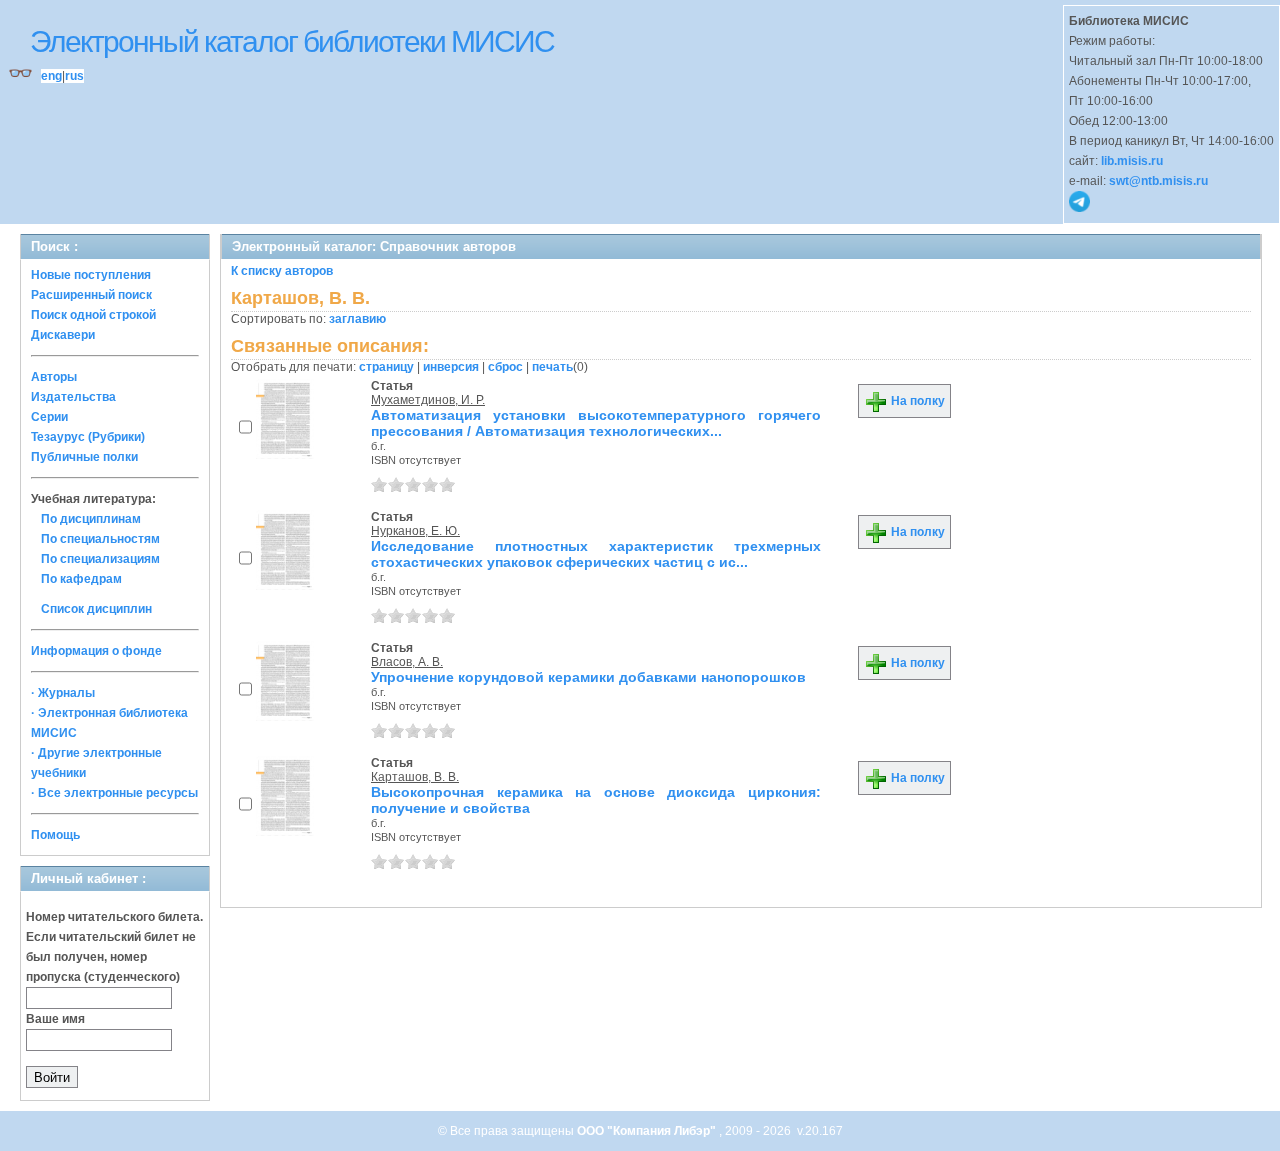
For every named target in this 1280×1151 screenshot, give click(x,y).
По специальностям (100, 539)
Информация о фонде (96, 651)
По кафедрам (81, 579)
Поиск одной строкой (93, 315)
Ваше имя (55, 1019)
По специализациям (100, 559)
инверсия (451, 367)
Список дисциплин (96, 609)
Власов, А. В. (407, 662)
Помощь (55, 835)
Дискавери (63, 335)
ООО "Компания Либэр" (648, 1131)
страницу (386, 367)
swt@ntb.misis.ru (1158, 181)
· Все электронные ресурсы (114, 793)
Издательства (73, 397)
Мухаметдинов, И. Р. (428, 400)
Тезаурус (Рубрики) (88, 437)
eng (51, 76)
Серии (49, 417)
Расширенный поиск (91, 295)
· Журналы (63, 693)
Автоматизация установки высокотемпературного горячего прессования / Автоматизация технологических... (596, 423)
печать (552, 367)
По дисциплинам (91, 519)
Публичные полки (84, 457)
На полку (916, 401)
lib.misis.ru (1132, 161)
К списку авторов (282, 271)
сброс (505, 367)
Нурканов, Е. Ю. (415, 531)
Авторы (54, 377)
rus (74, 76)
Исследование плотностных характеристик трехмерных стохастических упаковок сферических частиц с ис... (596, 554)
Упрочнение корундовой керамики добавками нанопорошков (588, 677)
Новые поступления (91, 275)
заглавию (357, 319)
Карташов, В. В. (415, 777)
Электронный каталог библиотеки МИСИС (292, 41)
